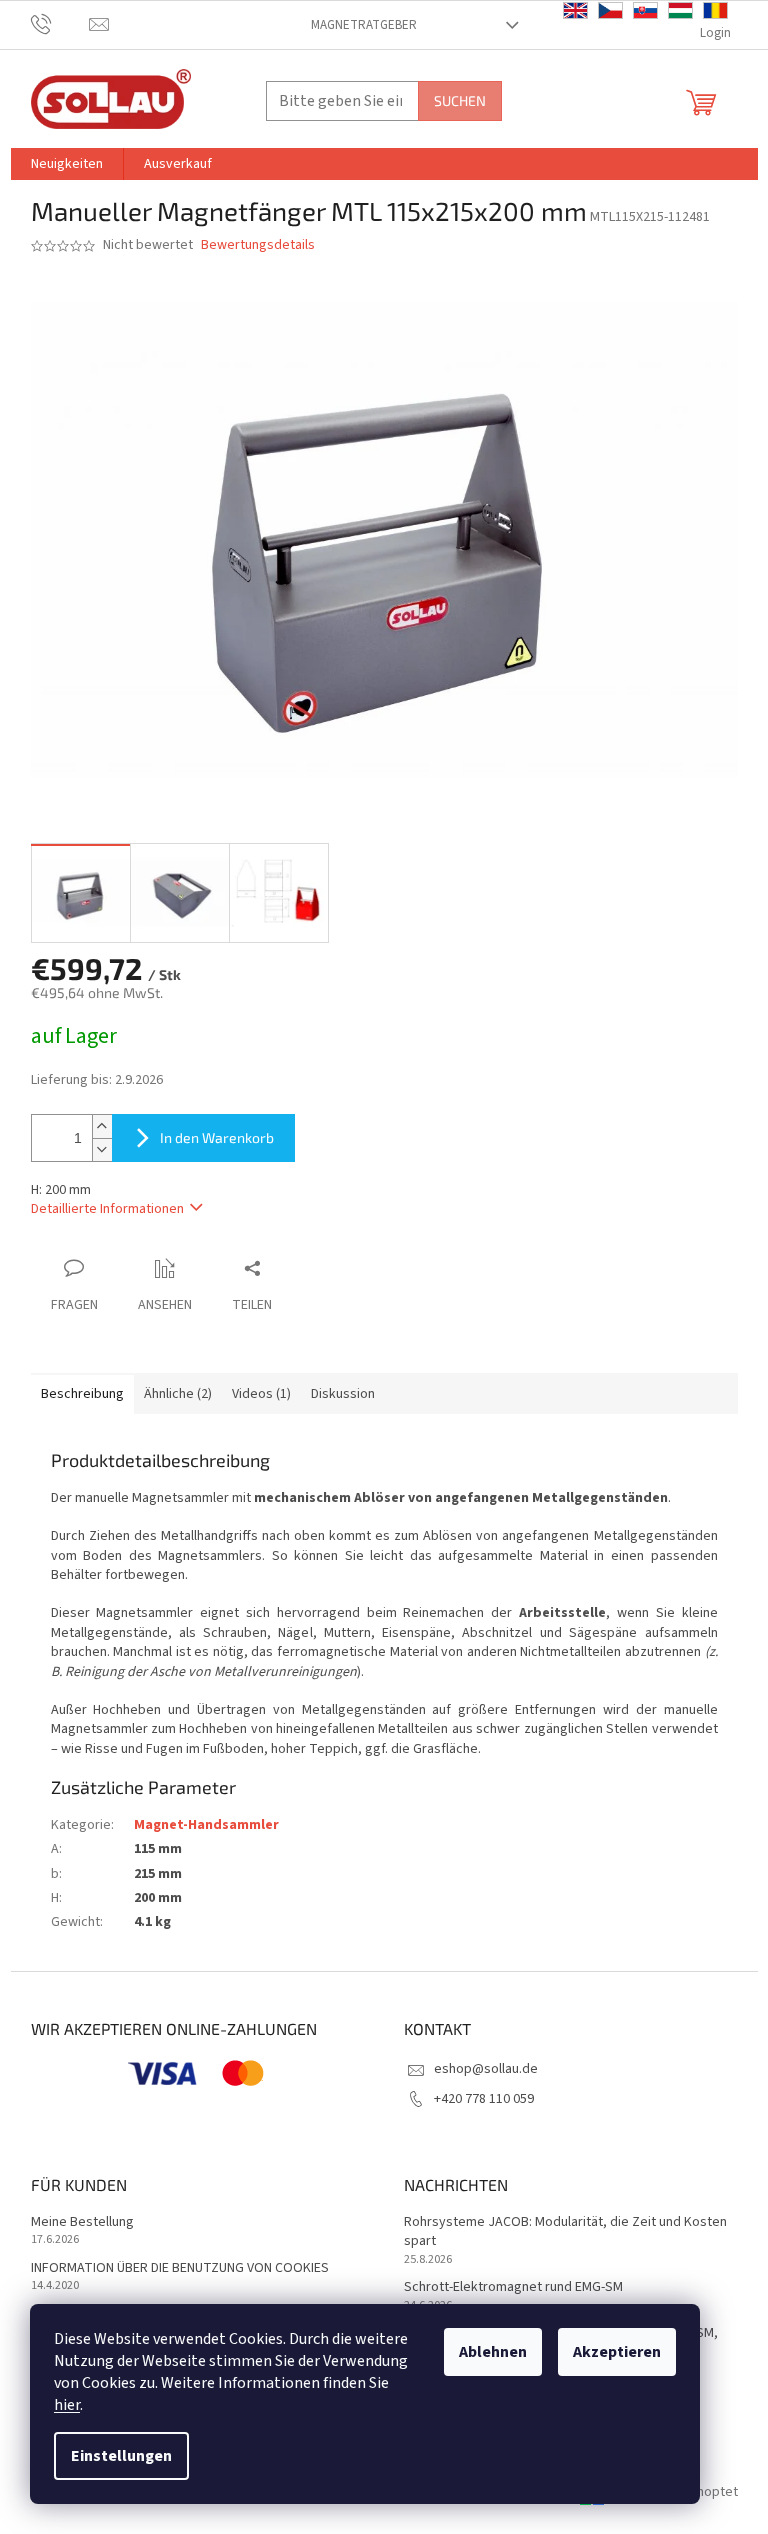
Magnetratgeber (364, 25)
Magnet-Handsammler (206, 1825)
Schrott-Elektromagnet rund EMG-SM (513, 2287)
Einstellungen (121, 2456)
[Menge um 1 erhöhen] (102, 1126)
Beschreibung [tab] (82, 1394)
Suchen (460, 100)
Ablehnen (493, 2352)
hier (67, 2405)
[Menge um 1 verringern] (102, 1149)
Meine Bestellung (82, 2222)
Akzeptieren (617, 2352)
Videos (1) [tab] (261, 1394)
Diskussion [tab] (343, 1394)
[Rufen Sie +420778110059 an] (60, 24)
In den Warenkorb (217, 1137)
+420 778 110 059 (484, 2099)
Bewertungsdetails (258, 245)
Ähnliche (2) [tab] (178, 1394)
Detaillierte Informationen (107, 1209)
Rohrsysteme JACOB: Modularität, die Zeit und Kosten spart (565, 2232)
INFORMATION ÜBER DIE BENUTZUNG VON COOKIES (180, 2268)
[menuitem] (67, 164)
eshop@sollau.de (486, 2069)
